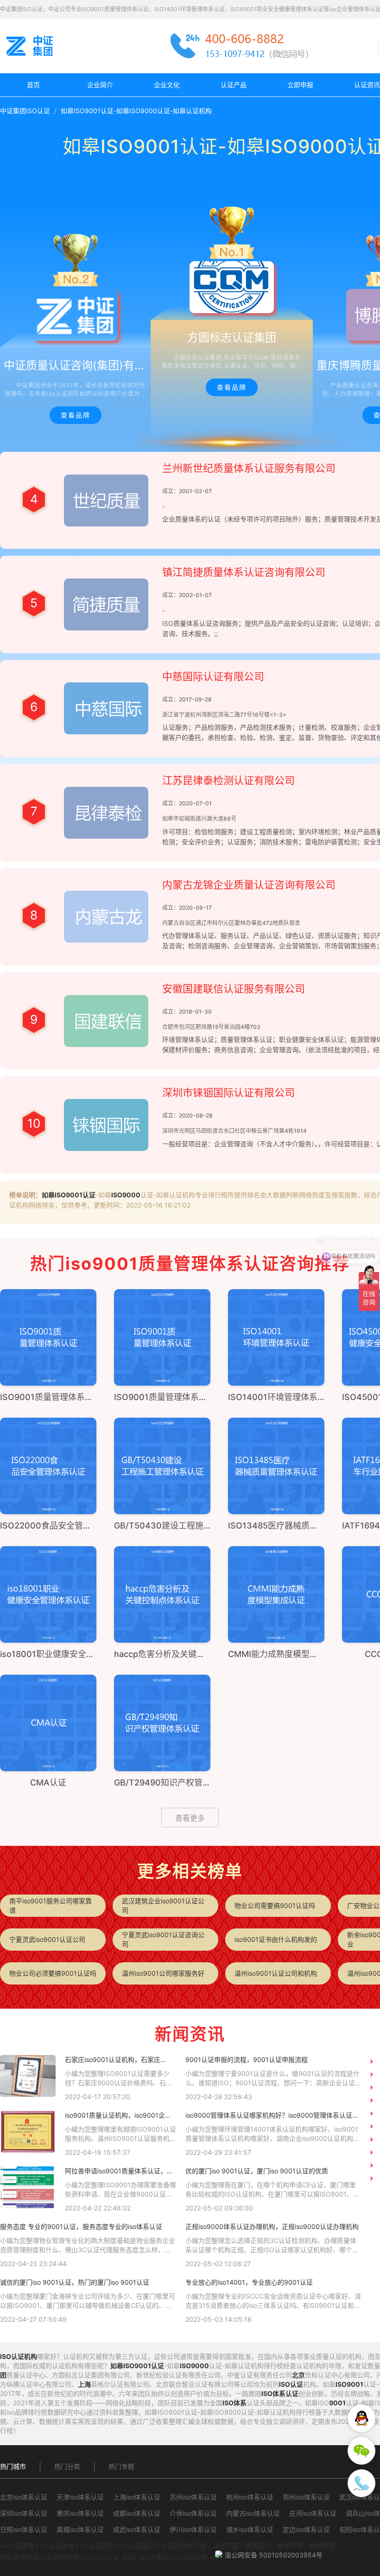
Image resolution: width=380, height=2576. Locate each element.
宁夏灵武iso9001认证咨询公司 (163, 1939)
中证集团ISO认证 (25, 111)
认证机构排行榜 (184, 2546)
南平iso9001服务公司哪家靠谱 (51, 1905)
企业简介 (100, 85)
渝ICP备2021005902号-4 (177, 2557)
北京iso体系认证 (24, 2497)
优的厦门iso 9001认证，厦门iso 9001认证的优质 (257, 2171)
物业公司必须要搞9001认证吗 (53, 1973)
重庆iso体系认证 (80, 2513)
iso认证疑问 (138, 2546)
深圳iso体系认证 (24, 2513)
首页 (33, 85)
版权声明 (322, 2546)
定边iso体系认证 (306, 2529)
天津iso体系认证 (80, 2497)
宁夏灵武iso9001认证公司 (47, 1939)
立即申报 (300, 85)
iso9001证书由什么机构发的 (276, 1939)
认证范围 (226, 2546)
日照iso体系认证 (24, 2529)
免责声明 (290, 2546)
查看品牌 (76, 415)
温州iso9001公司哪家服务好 (163, 1973)
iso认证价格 (57, 2546)
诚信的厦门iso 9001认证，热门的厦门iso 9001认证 (75, 2282)
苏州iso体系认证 (193, 2497)
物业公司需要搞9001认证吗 (275, 1905)
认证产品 (234, 85)
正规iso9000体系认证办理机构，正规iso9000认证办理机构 (272, 2226)
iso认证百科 (98, 2546)
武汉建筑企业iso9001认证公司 (163, 1905)
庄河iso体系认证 (313, 2513)
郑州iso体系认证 (306, 2497)
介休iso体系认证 (193, 2513)
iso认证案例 (17, 2546)
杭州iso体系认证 (250, 2497)
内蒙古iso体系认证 (253, 2513)
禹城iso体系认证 (80, 2529)
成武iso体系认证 (137, 2529)
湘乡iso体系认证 (250, 2529)
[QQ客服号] (361, 2418)
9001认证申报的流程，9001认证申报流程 (247, 2059)
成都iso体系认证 (137, 2513)
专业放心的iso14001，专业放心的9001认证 (249, 2282)
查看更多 (190, 1818)
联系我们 (258, 2546)
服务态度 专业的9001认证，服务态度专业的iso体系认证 (81, 2226)
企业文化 (167, 85)
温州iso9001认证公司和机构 (276, 1973)
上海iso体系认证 (137, 2497)
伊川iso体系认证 (193, 2529)
